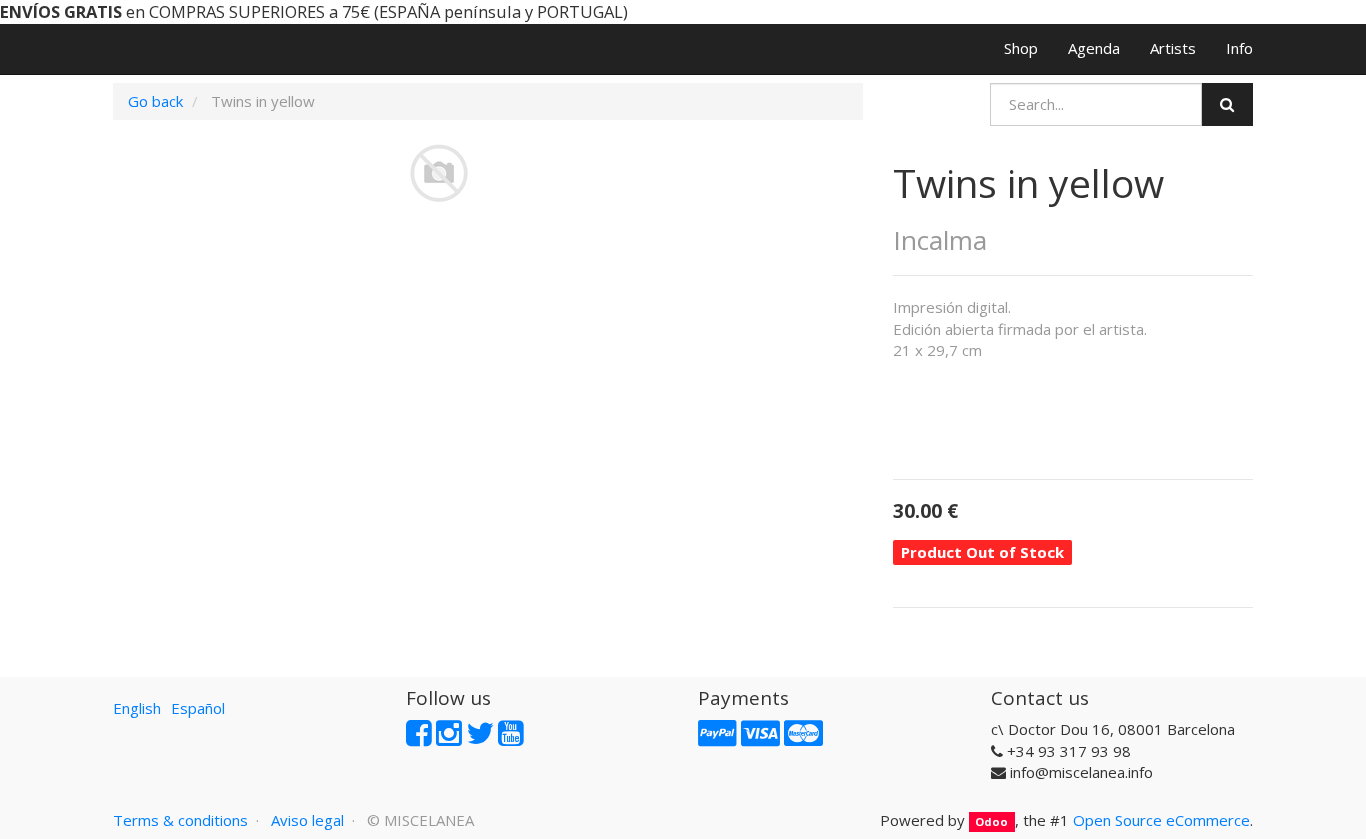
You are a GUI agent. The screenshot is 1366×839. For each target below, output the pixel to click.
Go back (155, 101)
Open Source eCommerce (1161, 820)
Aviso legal (307, 820)
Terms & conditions (180, 820)
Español (198, 708)
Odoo (991, 821)
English (137, 708)
